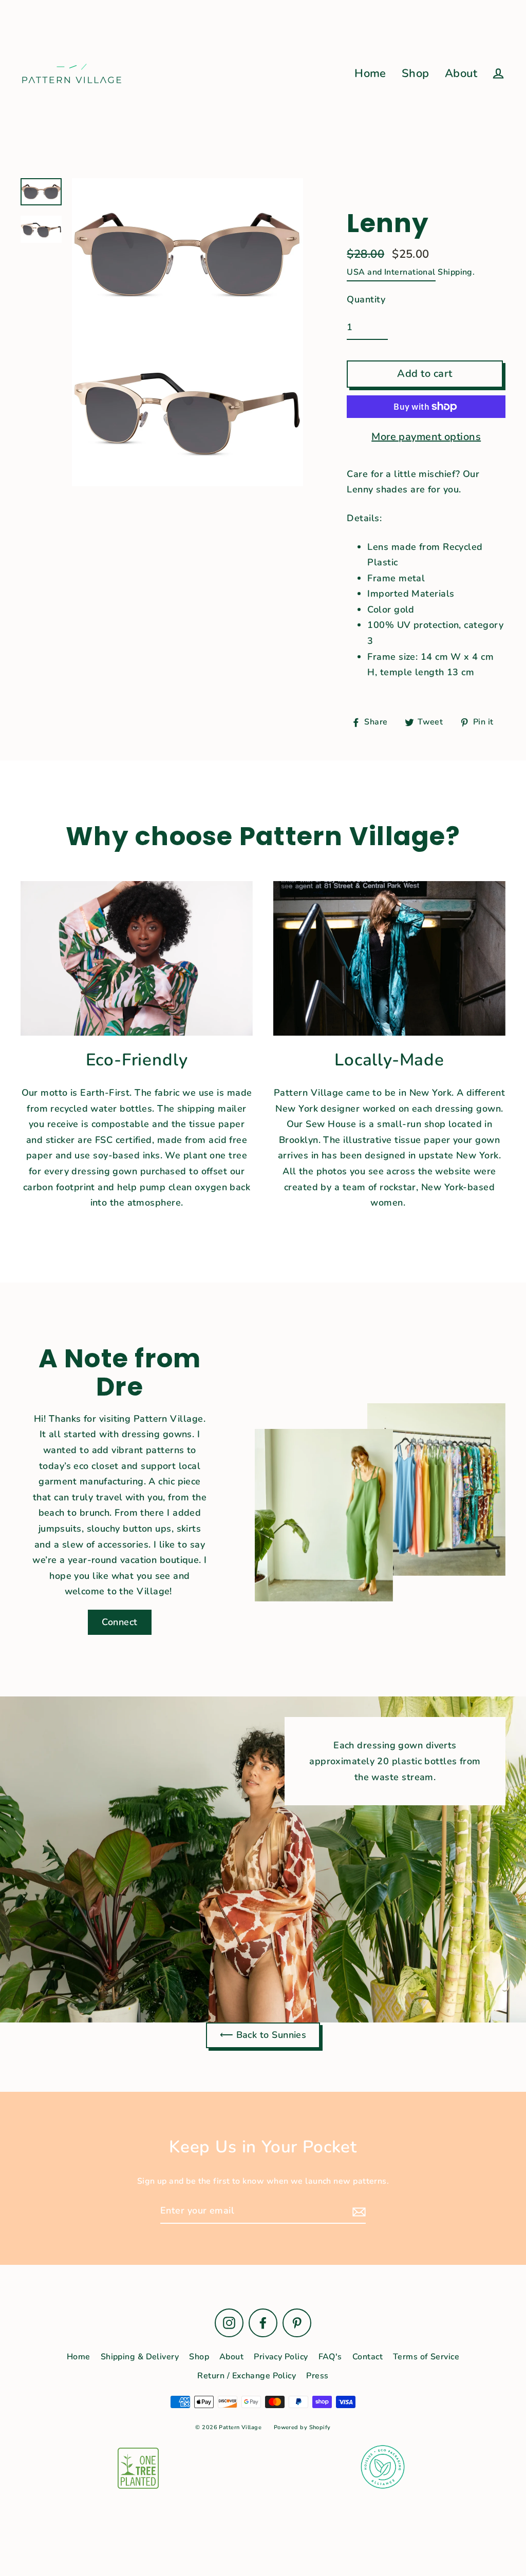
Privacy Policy (281, 2357)
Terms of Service (426, 2357)
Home (370, 73)
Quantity (366, 299)
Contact (368, 2357)
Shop (416, 73)
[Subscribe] (358, 2211)
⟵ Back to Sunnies (263, 2035)
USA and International (391, 272)
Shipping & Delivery (140, 2357)
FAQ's (330, 2357)
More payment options (426, 437)
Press (317, 2376)
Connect (119, 1622)
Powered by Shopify (302, 2427)
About (461, 73)
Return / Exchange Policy (247, 2376)
